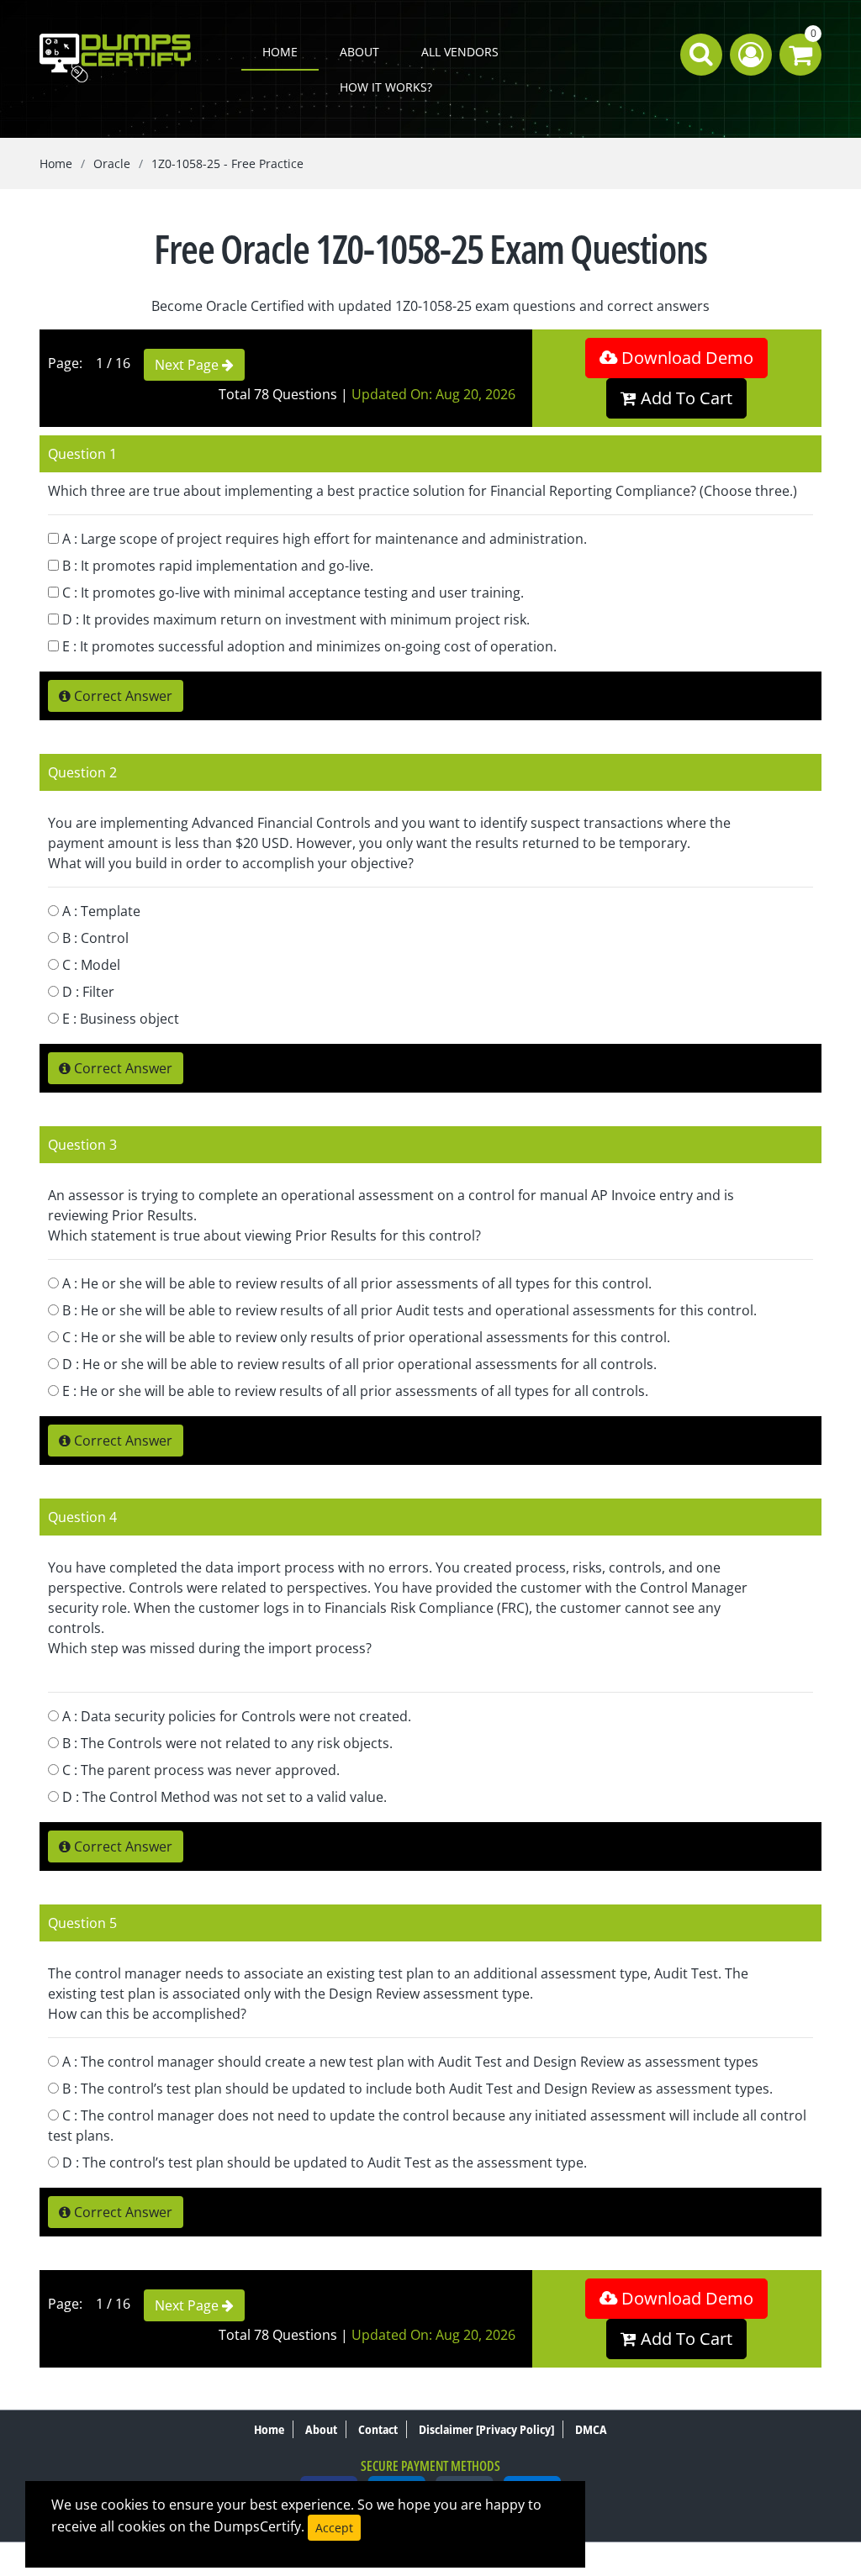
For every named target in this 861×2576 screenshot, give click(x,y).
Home (280, 52)
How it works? (386, 87)
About (359, 52)
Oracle (112, 163)
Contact (378, 2429)
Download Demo (685, 358)
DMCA (591, 2429)
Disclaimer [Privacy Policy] (486, 2429)
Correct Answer (121, 696)
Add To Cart (684, 398)
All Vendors (460, 52)
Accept (334, 2528)
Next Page (188, 365)
